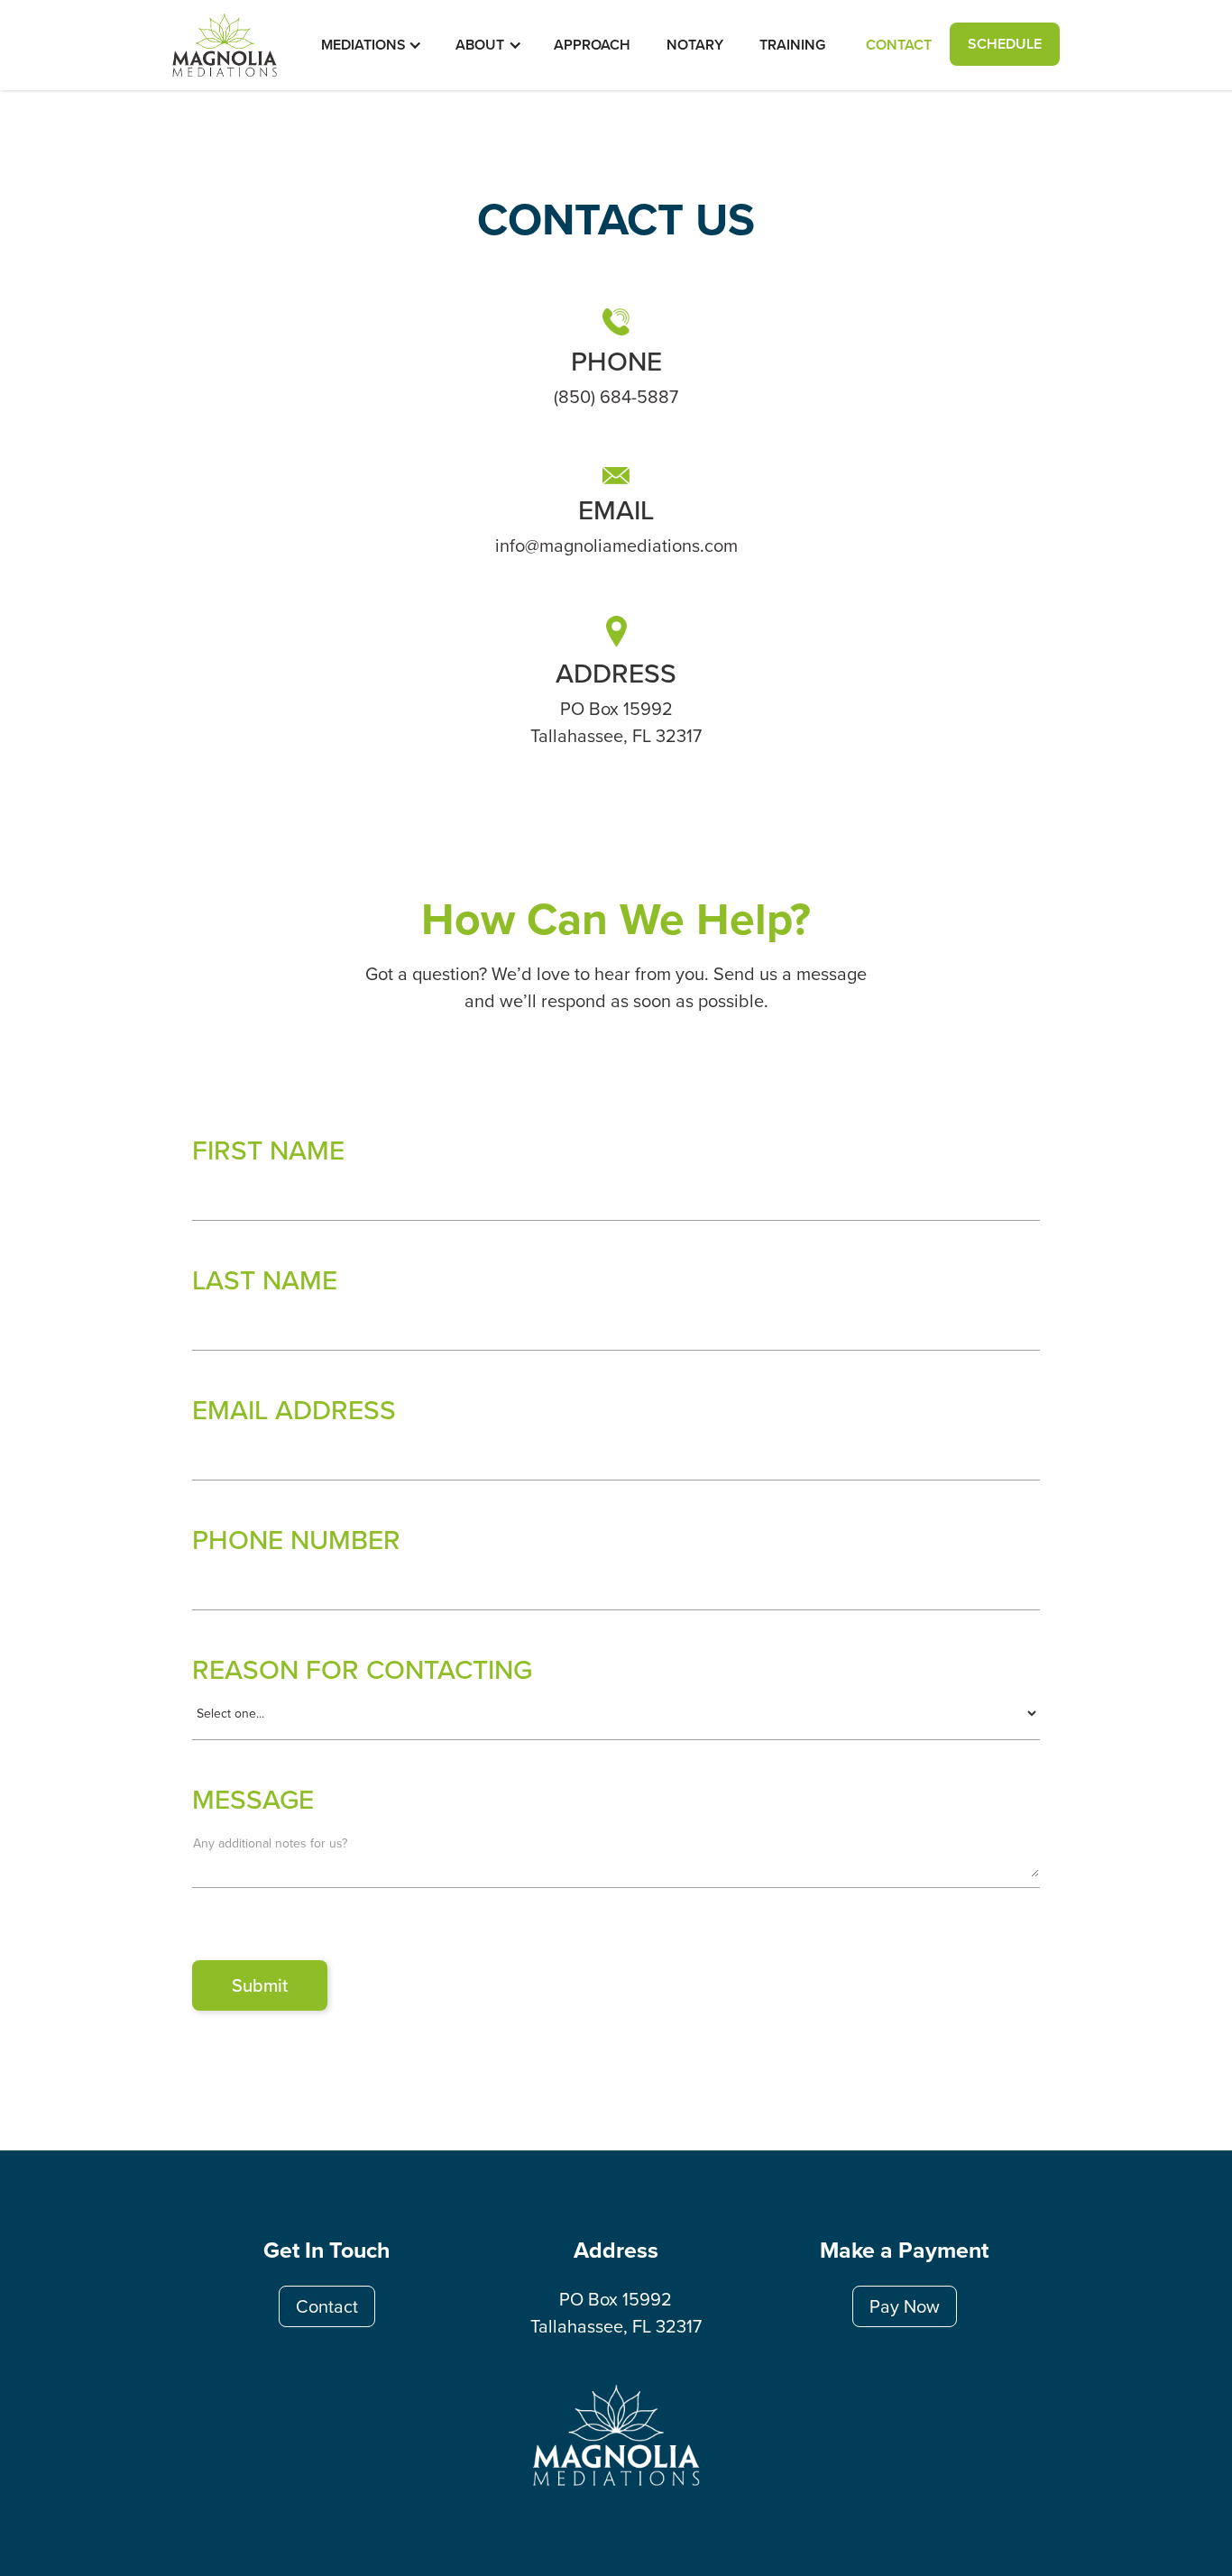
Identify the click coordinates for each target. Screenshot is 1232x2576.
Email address (294, 1409)
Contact (899, 45)
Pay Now (905, 2306)
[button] (363, 45)
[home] (225, 44)
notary (695, 45)
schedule (1005, 44)
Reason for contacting (362, 1669)
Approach (592, 45)
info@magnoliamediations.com (616, 545)
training (792, 45)
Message (253, 1799)
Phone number (296, 1539)
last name (265, 1279)
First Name (268, 1150)
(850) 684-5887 (616, 396)
